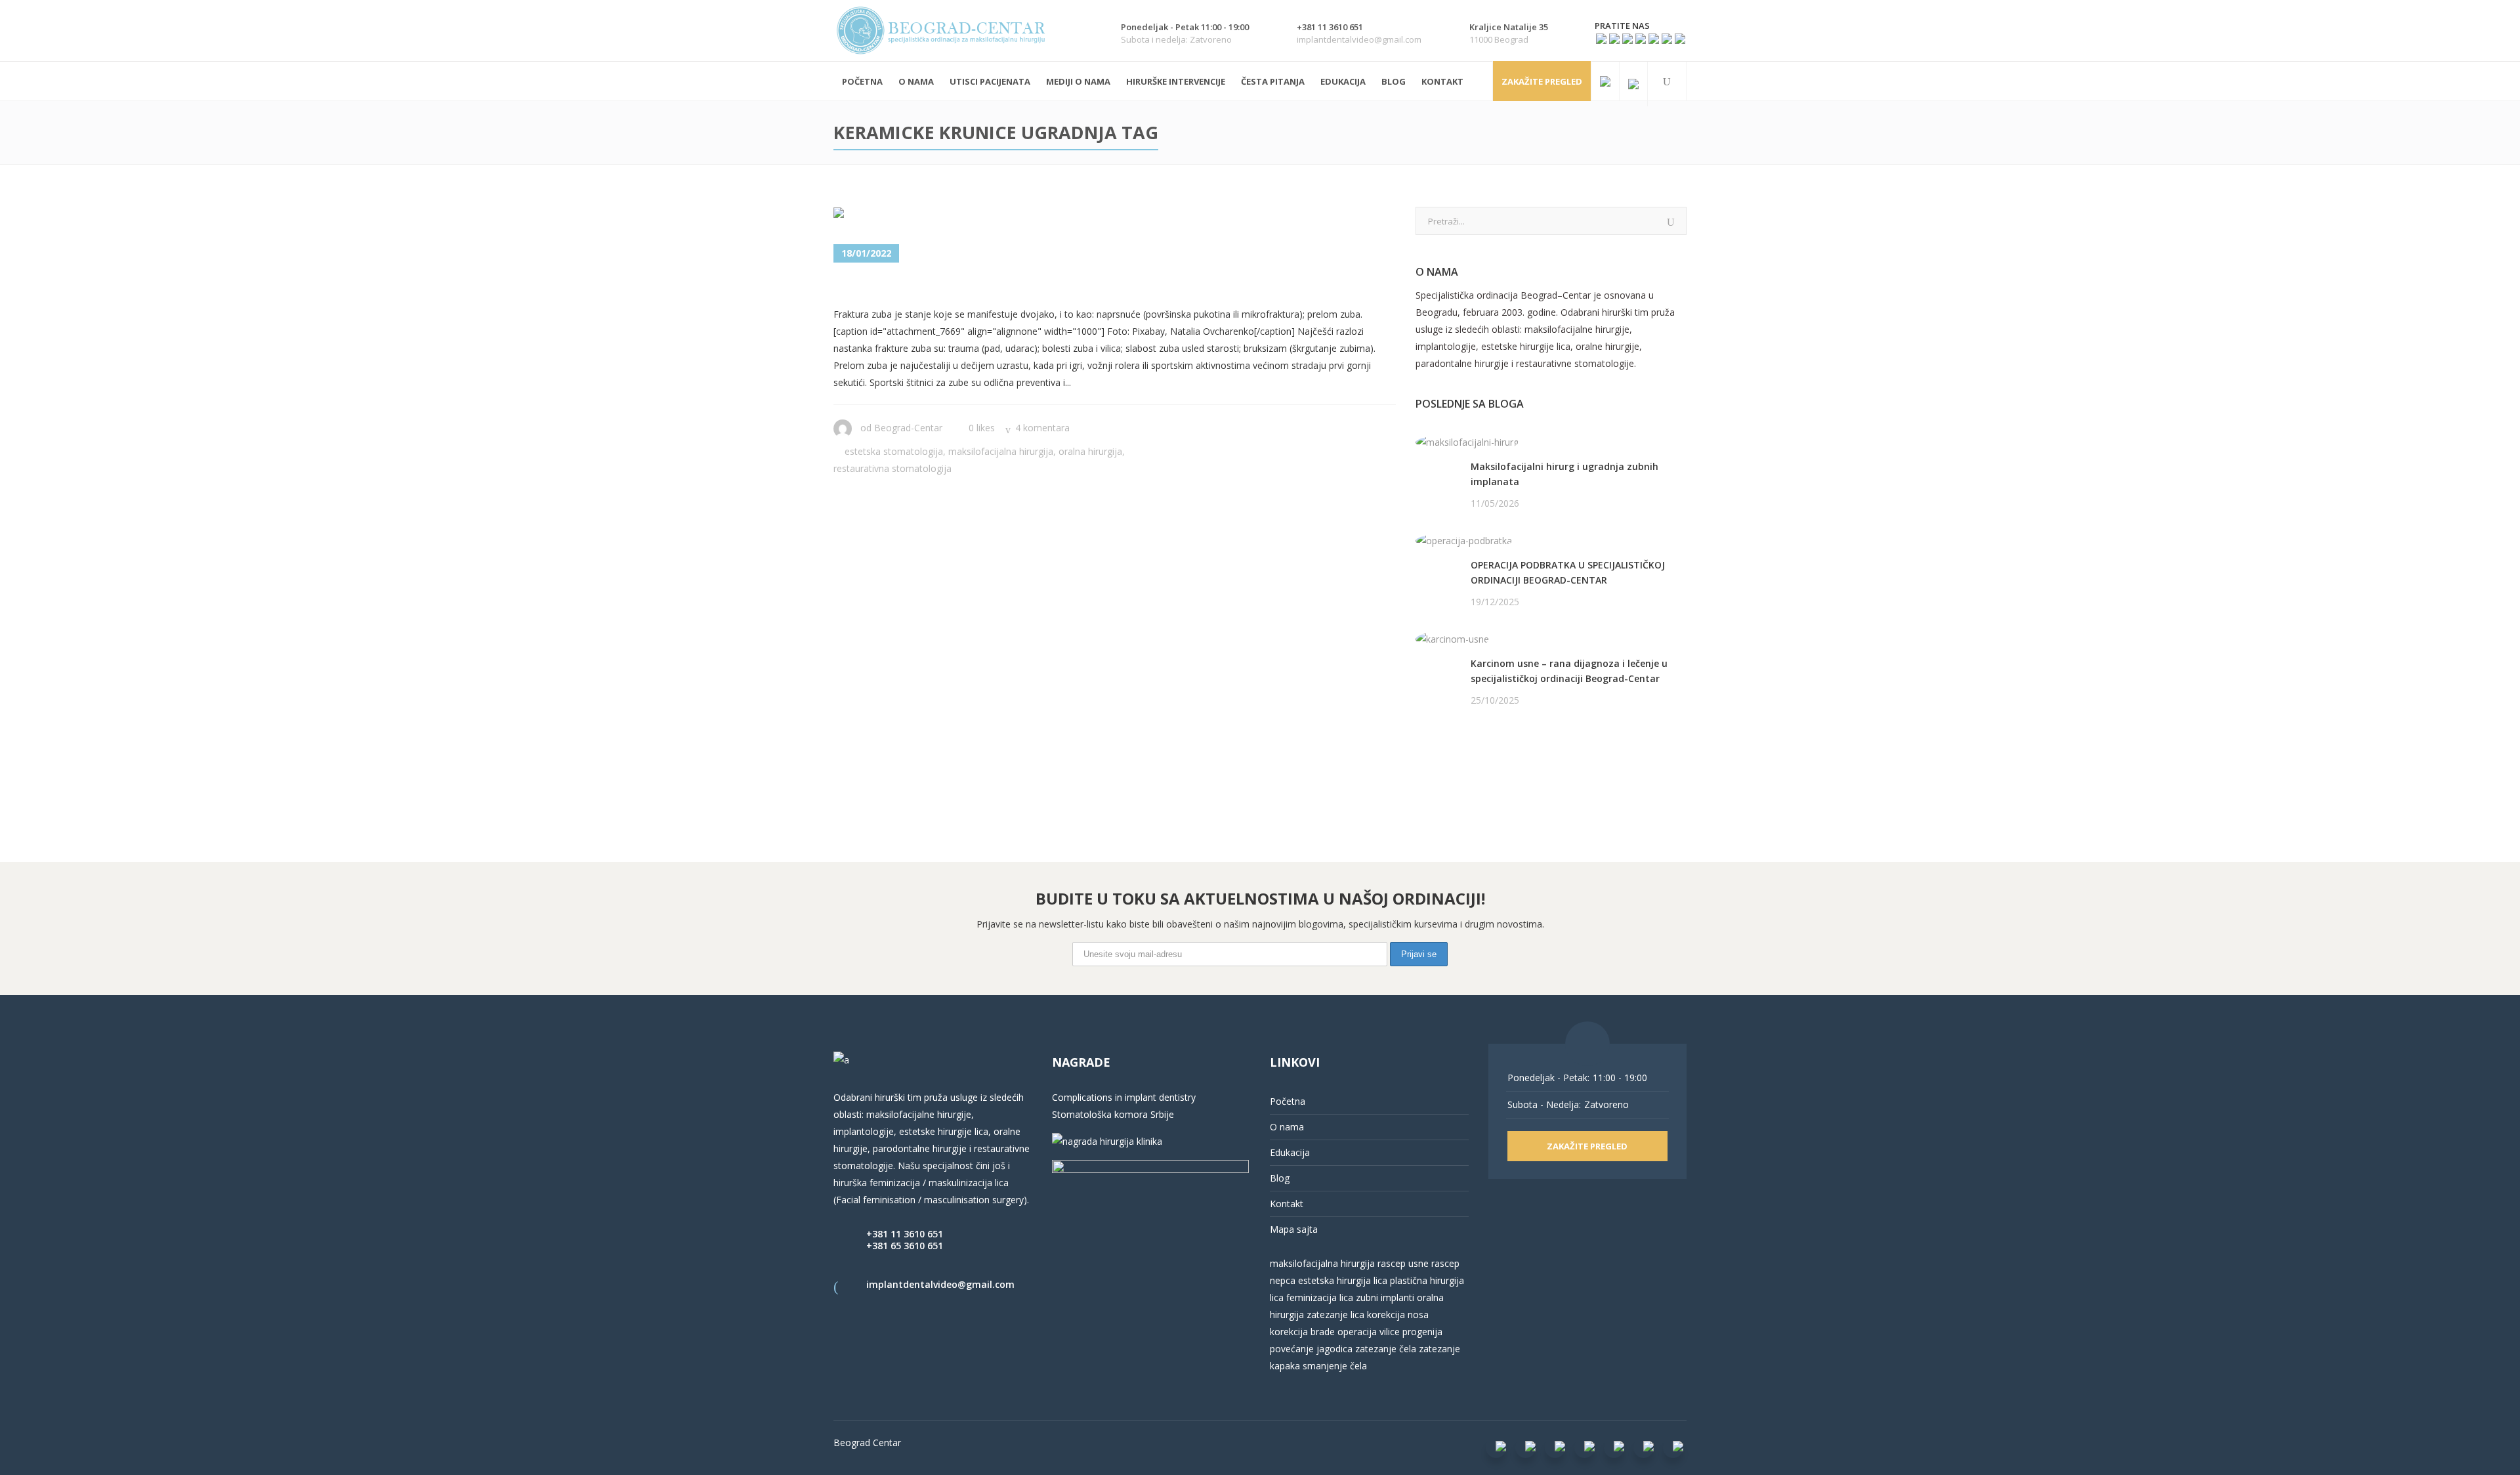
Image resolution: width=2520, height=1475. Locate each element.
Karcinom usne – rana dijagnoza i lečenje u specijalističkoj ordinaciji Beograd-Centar (1569, 671)
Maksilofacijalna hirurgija (1001, 451)
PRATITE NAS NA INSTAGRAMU (1484, 768)
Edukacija (1290, 1152)
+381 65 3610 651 (905, 1246)
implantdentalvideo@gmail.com (940, 1284)
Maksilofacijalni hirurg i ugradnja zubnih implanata (1564, 474)
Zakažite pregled (1542, 81)
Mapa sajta (1294, 1229)
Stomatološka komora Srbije (1113, 1114)
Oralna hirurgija (1090, 451)
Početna (1288, 1101)
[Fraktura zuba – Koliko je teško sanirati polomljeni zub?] (905, 216)
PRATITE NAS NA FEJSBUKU (1476, 751)
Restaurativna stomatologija (892, 468)
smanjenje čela (1335, 1366)
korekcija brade (1302, 1332)
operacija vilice (1369, 1332)
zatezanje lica (1335, 1315)
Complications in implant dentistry (1124, 1097)
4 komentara (1042, 428)
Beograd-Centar (908, 428)
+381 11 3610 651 (905, 1234)
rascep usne (1403, 1263)
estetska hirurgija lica (1343, 1280)
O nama (1287, 1127)
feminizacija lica (1320, 1297)
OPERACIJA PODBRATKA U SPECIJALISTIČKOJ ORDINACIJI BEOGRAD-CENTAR (1568, 572)
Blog (1280, 1178)
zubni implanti (1385, 1297)
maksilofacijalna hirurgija (1324, 1263)
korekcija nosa (1396, 1315)
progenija (1422, 1332)
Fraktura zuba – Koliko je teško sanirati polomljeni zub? (1084, 286)
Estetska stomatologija (894, 451)
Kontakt (1287, 1204)
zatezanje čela (1386, 1349)
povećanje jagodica (1311, 1349)
